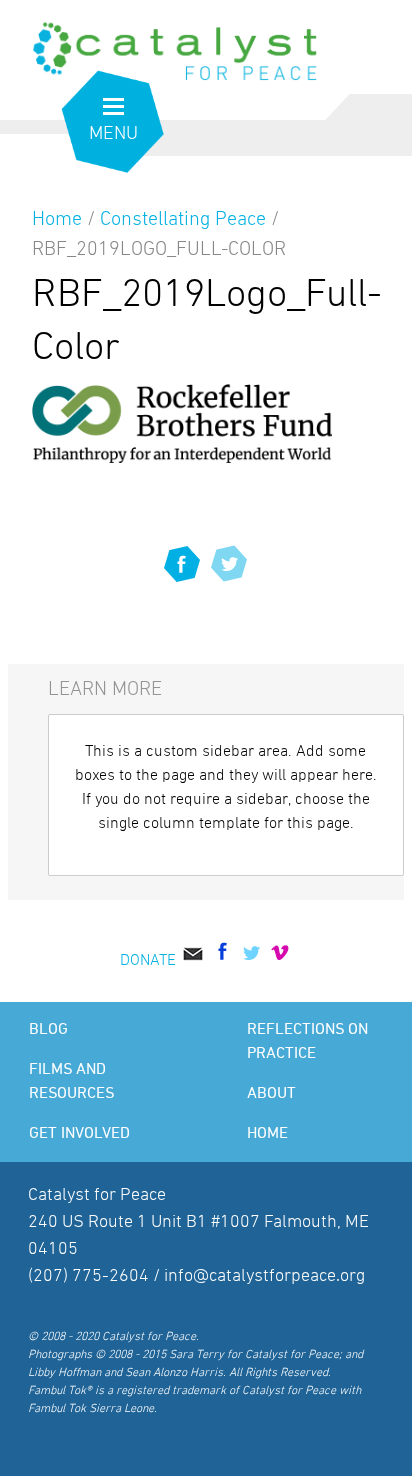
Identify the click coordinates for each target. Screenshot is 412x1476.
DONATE (148, 960)
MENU (113, 133)
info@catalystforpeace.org (264, 1276)
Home (57, 219)
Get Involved (79, 1134)
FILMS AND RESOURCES (71, 1082)
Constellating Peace (183, 219)
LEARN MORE (105, 689)
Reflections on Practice (307, 1042)
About (271, 1094)
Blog (48, 1030)
